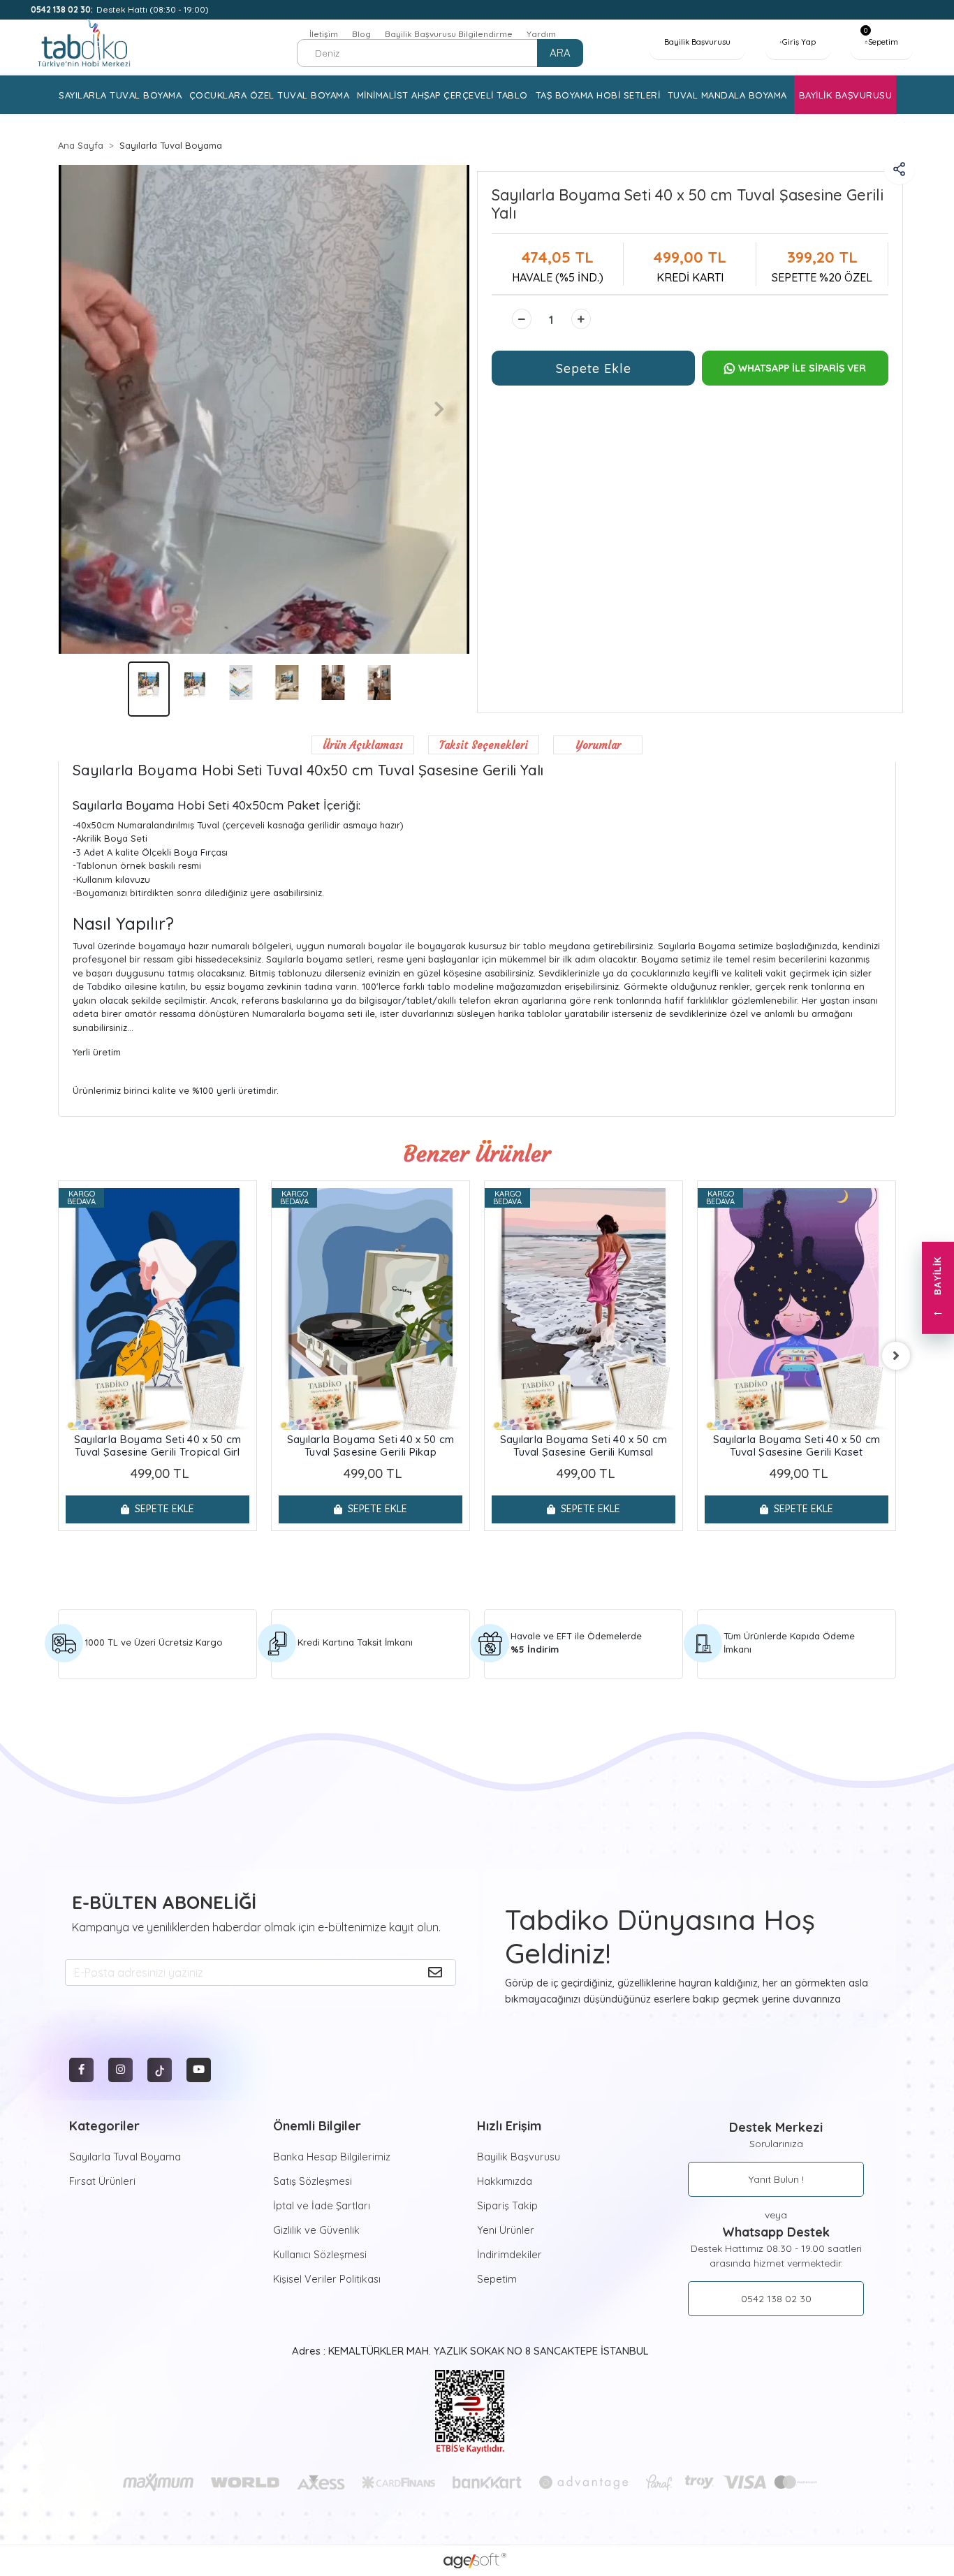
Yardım (541, 34)
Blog (361, 34)
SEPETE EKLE (164, 1509)
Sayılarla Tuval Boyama (125, 2157)
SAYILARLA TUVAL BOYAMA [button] (120, 95)
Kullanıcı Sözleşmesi (320, 2254)
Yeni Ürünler (506, 2230)
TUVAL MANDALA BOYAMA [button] (727, 95)
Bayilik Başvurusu (519, 2157)
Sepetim (497, 2279)
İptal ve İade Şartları (322, 2205)
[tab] (363, 745)
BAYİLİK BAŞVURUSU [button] (846, 95)
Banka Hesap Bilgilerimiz (332, 2157)
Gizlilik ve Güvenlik (316, 2230)
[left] (58, 1356)
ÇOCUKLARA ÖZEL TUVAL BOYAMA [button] (270, 95)
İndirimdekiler (509, 2254)
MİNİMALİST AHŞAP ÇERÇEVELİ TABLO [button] (442, 95)
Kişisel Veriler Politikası (327, 2279)
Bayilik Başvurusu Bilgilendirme (449, 34)
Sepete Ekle (594, 368)
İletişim (324, 34)
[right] (896, 1356)
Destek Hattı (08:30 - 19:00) (120, 9)
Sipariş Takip (507, 2205)
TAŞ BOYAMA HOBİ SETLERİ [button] (598, 95)
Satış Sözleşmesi (313, 2181)
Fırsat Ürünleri (102, 2181)
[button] (881, 42)
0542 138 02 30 (776, 2299)
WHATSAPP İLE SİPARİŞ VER (802, 368)
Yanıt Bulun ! (776, 2179)
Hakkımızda (505, 2181)
